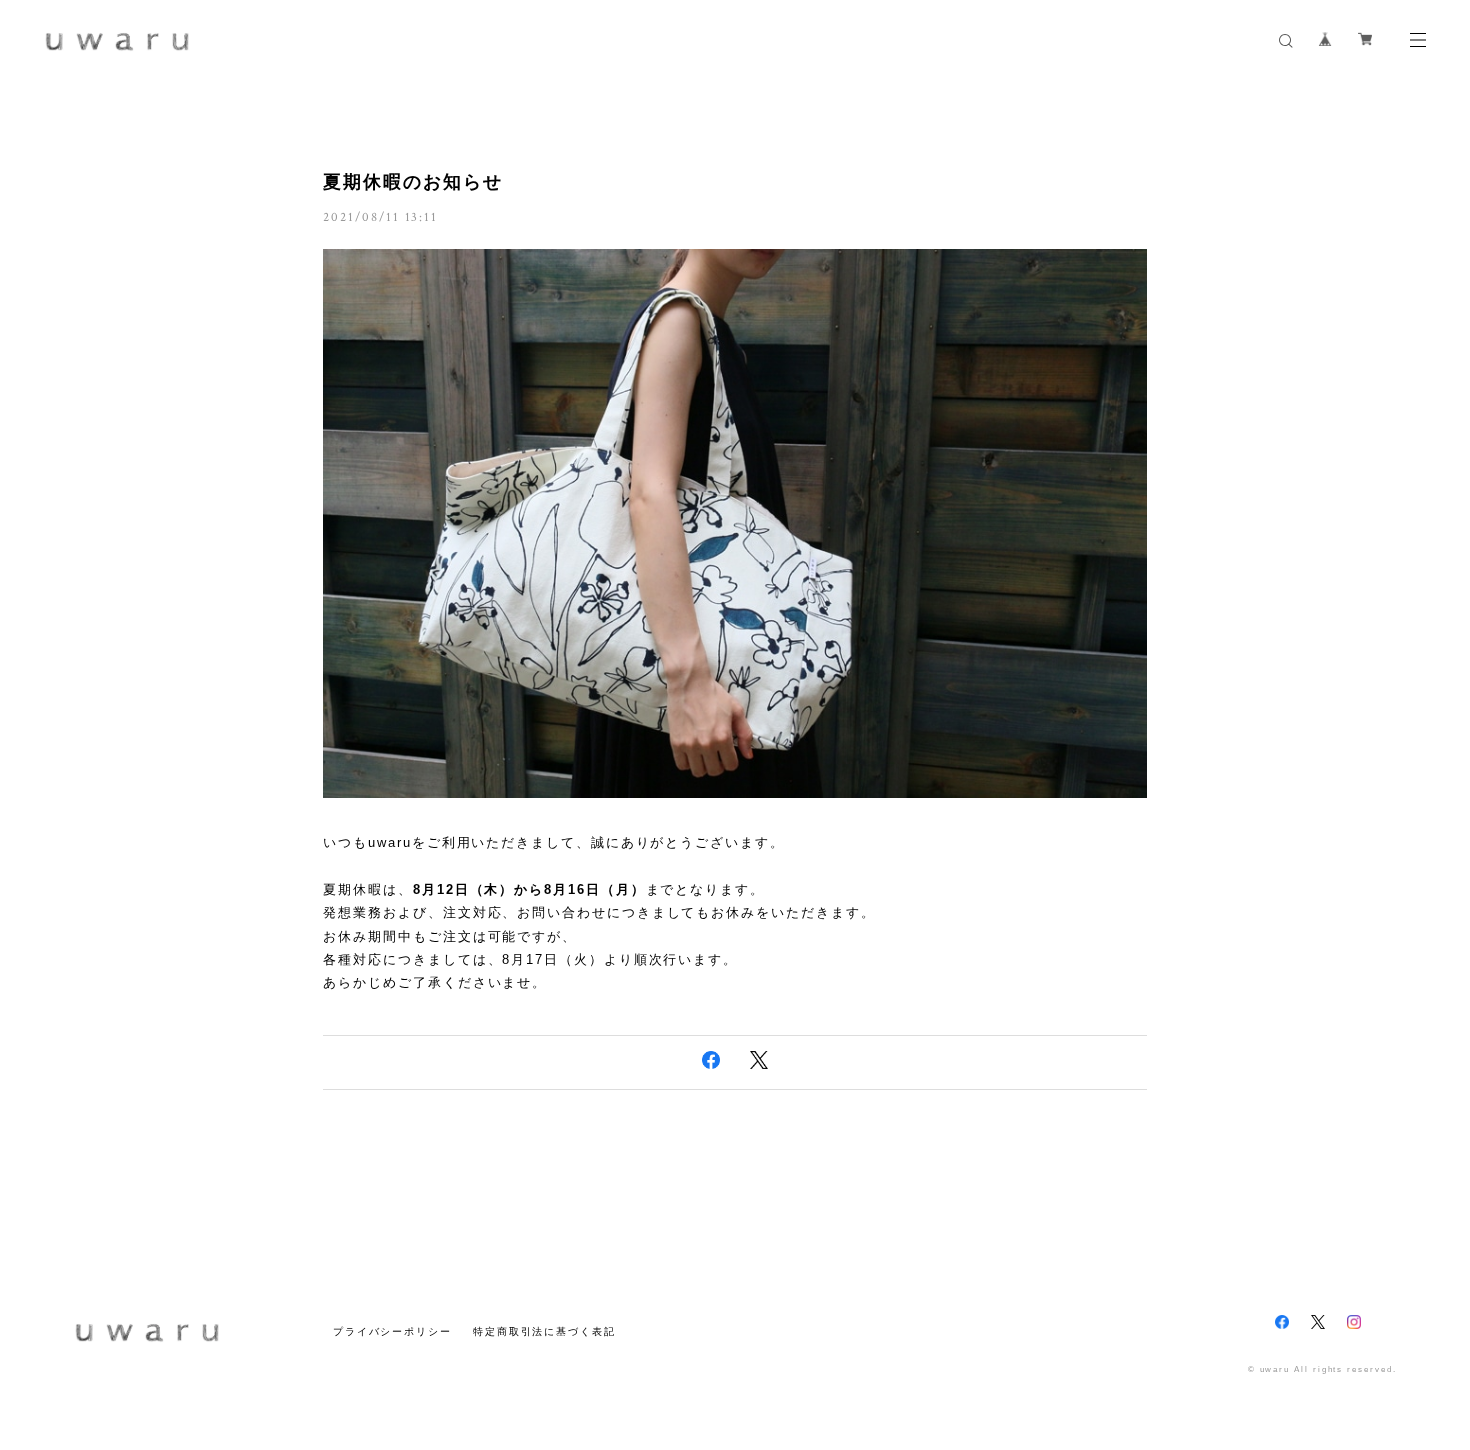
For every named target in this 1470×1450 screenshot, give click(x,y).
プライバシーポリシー (392, 1331)
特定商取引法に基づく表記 (544, 1331)
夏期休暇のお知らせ (412, 182)
